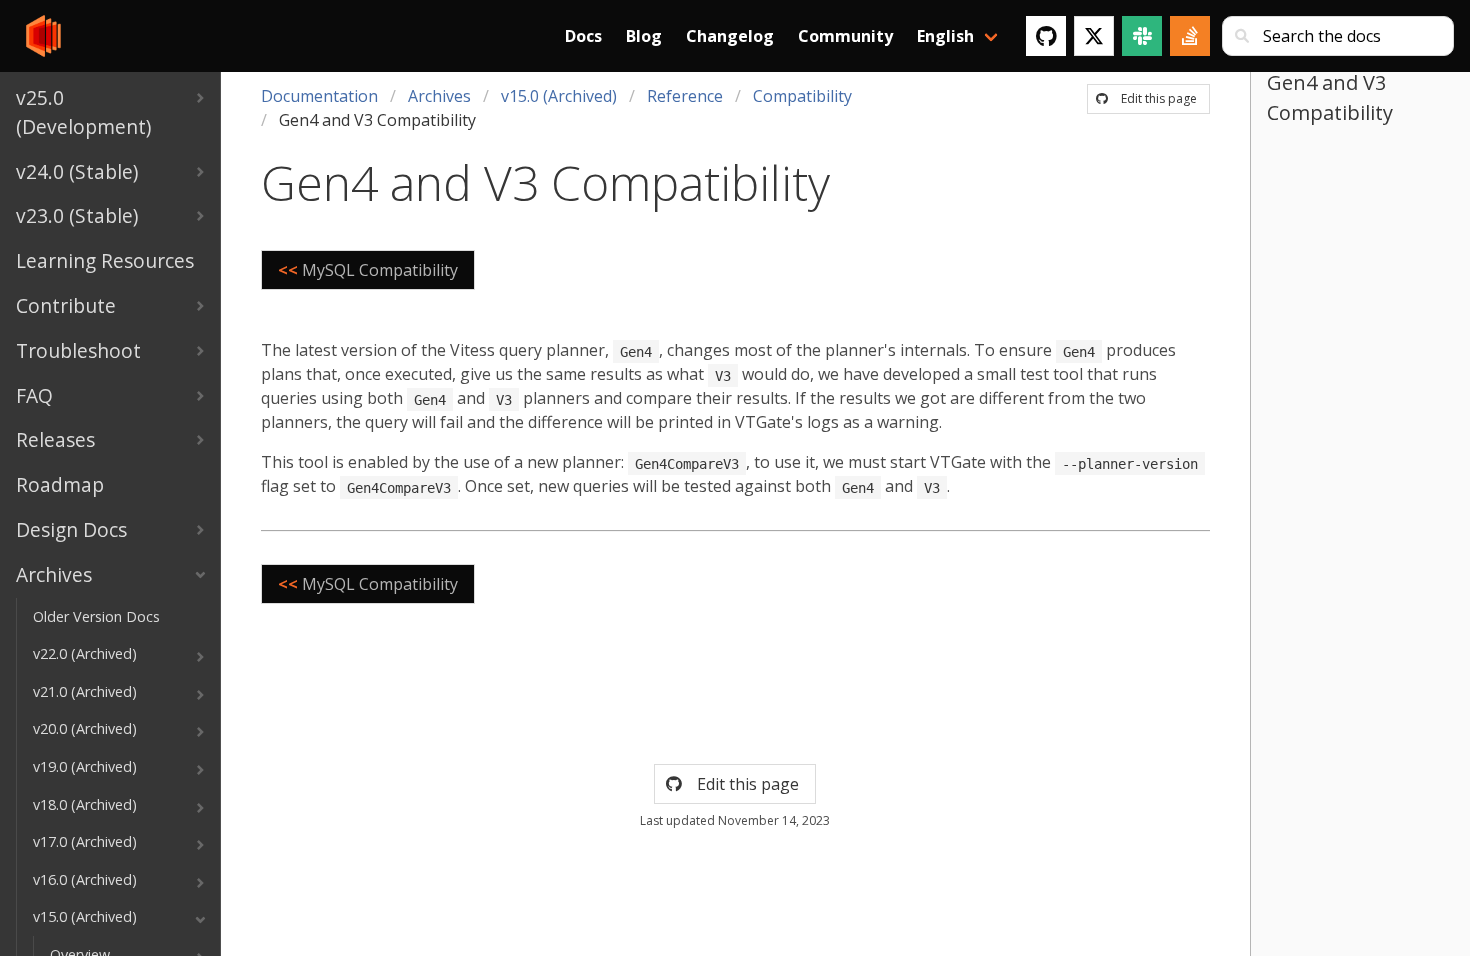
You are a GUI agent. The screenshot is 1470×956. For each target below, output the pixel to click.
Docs (583, 36)
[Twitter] (1094, 36)
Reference (685, 96)
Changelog (730, 36)
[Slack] (1142, 36)
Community (845, 36)
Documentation (319, 96)
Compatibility (802, 96)
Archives (439, 96)
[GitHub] (1046, 36)
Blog (644, 36)
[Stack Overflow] (1190, 36)
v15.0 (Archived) (559, 96)
